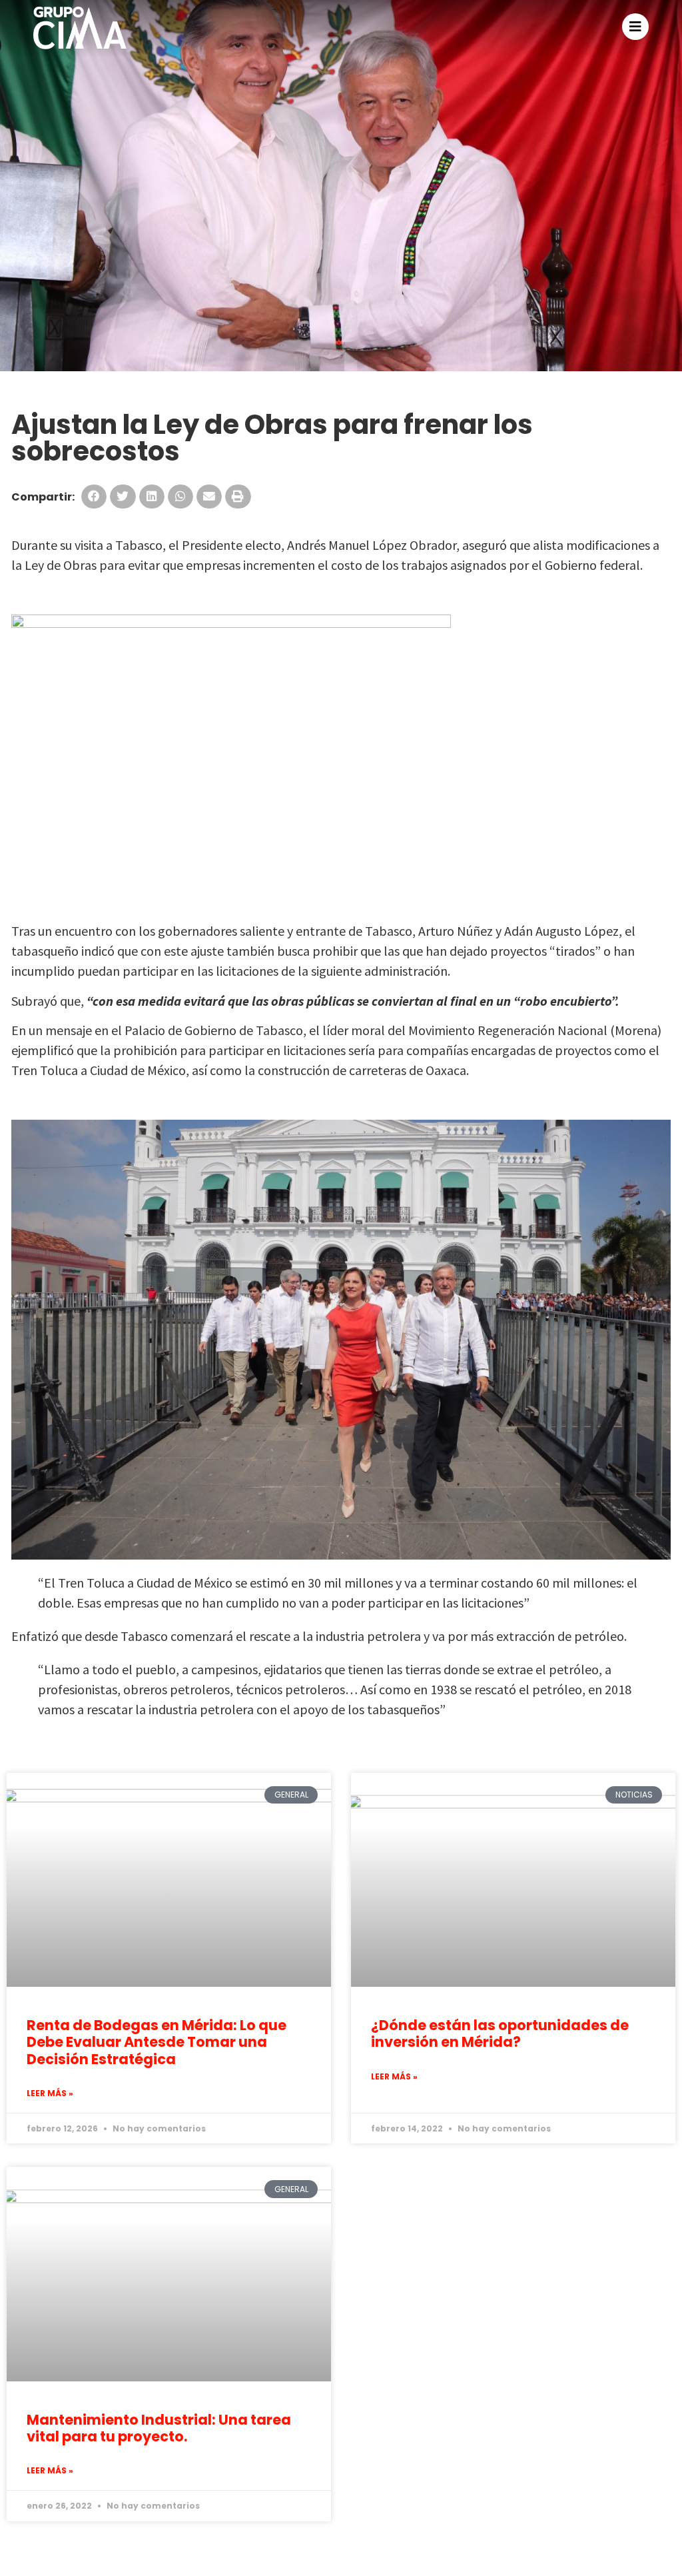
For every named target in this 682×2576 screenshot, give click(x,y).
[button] (94, 497)
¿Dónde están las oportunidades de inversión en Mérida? (500, 2033)
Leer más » (50, 2093)
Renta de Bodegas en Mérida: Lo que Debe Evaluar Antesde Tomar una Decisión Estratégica (157, 2042)
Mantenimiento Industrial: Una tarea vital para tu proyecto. (159, 2428)
